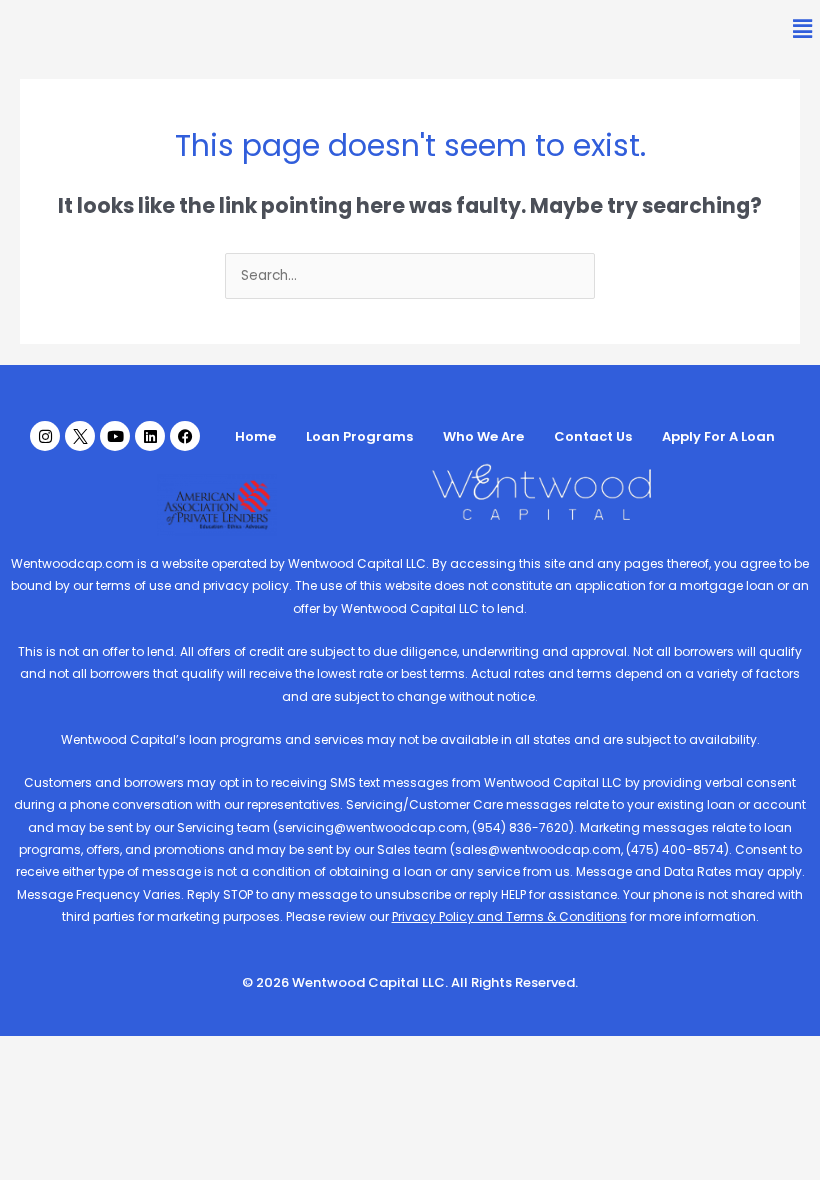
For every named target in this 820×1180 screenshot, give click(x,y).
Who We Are (483, 436)
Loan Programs (359, 436)
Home (255, 436)
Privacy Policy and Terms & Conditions (509, 916)
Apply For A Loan (718, 436)
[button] (803, 29)
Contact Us (593, 436)
